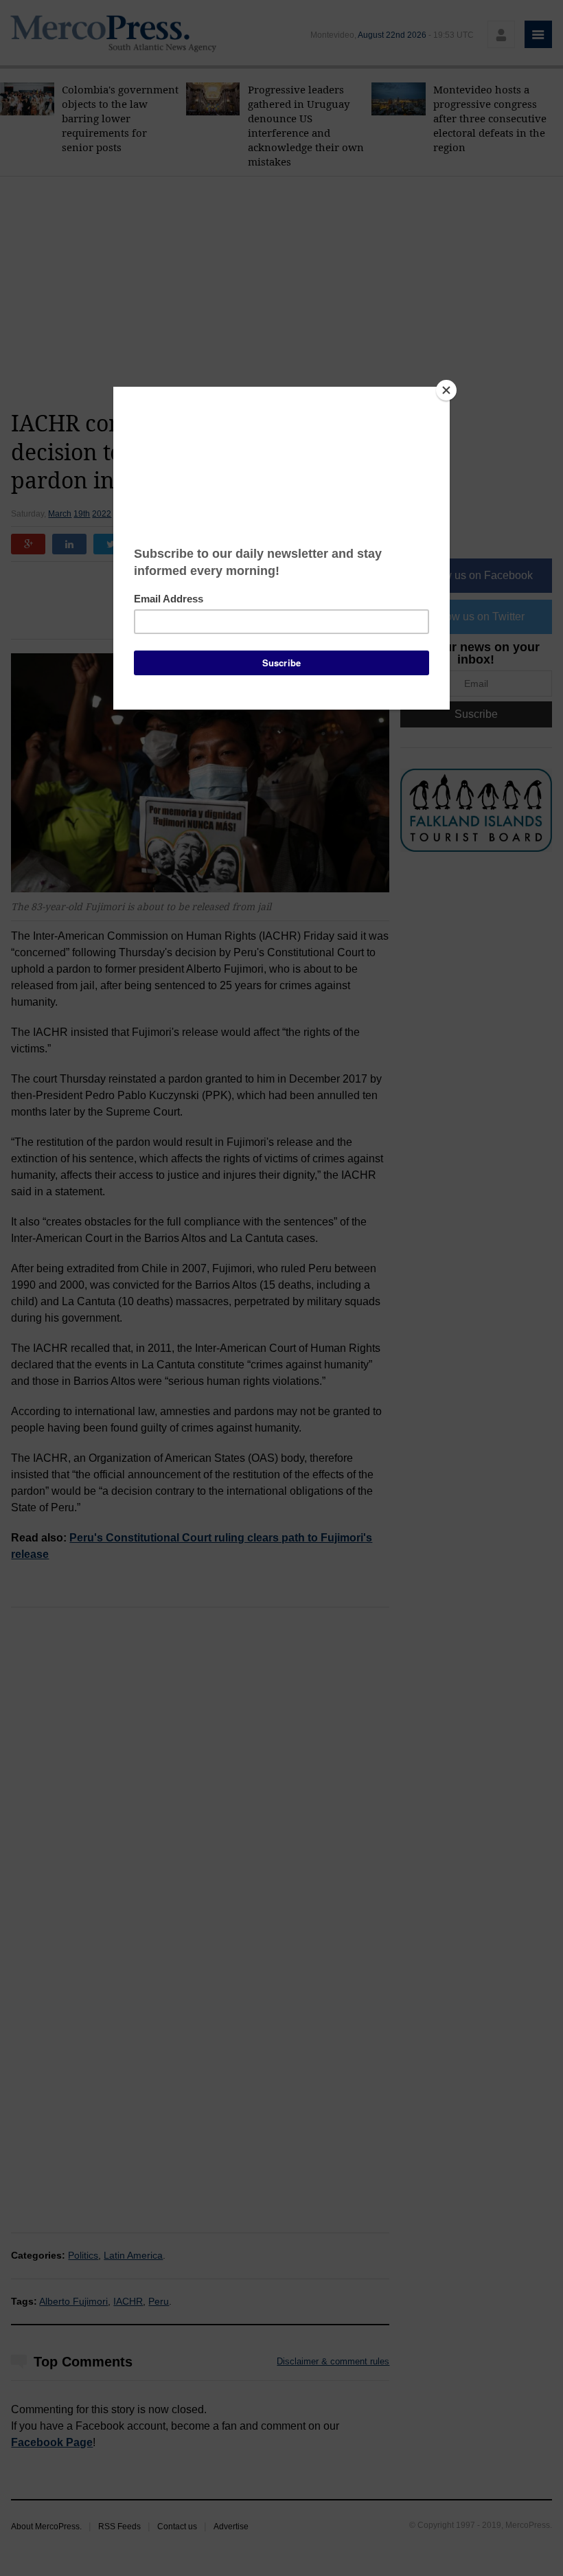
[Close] (446, 390)
